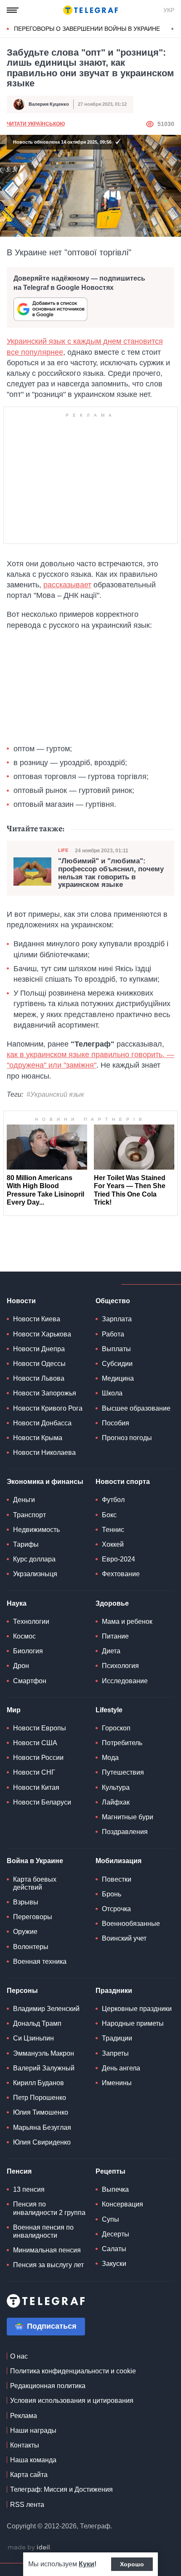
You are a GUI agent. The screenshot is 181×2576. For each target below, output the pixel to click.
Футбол (113, 1500)
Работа (113, 1334)
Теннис (113, 1530)
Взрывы (26, 1902)
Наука (17, 1603)
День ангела (121, 2068)
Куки (87, 2564)
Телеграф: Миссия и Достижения (61, 2489)
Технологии (31, 1621)
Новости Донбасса (42, 1423)
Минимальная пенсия (47, 2250)
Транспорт (29, 1515)
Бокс (109, 1515)
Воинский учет (124, 1938)
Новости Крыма (38, 1438)
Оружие (25, 1932)
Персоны (22, 1991)
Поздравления (125, 1832)
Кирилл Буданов (39, 2083)
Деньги (24, 1500)
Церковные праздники (137, 2009)
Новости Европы (40, 1728)
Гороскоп (116, 1728)
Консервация (122, 2204)
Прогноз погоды (127, 1438)
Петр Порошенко (40, 2098)
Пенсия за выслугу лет (48, 2265)
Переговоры (33, 1917)
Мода (110, 1758)
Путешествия (123, 1772)
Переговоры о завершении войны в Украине (87, 29)
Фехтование (121, 1574)
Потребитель (122, 1743)
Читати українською (36, 124)
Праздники (114, 1991)
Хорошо (132, 2564)
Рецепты (110, 2171)
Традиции (117, 2038)
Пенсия (19, 2171)
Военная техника (40, 1961)
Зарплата (117, 1319)
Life (63, 850)
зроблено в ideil (29, 2548)
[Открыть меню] (13, 10)
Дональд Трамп (37, 2023)
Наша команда (33, 2460)
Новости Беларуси (42, 1802)
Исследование (125, 1681)
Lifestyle (109, 1710)
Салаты (114, 2249)
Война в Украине (35, 1861)
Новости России (38, 1758)
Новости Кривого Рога (48, 1408)
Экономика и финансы (45, 1482)
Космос (24, 1636)
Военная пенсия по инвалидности (43, 2231)
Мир (14, 1710)
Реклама (24, 2416)
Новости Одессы (39, 1364)
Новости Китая (36, 1787)
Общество (113, 1301)
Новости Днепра (39, 1349)
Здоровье (112, 1603)
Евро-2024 (118, 1559)
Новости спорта (123, 1482)
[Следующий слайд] (173, 29)
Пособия (116, 1423)
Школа (112, 1393)
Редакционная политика (48, 2386)
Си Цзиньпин (33, 2038)
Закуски (114, 2264)
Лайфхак (116, 1802)
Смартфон (30, 1681)
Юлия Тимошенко (41, 2112)
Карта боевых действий (35, 1883)
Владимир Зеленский (46, 2009)
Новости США (35, 1743)
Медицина (118, 1378)
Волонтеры (31, 1947)
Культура (116, 1787)
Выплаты (116, 1349)
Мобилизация (118, 1861)
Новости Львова (39, 1378)
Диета (111, 1651)
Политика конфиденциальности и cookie (73, 2371)
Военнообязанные (131, 1924)
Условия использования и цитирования (72, 2401)
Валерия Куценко (49, 104)
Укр (169, 10)
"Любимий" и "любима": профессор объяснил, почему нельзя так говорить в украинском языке (111, 873)
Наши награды (33, 2430)
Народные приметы (133, 2023)
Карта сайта (29, 2475)
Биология (28, 1651)
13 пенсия (29, 2189)
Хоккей (113, 1544)
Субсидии (117, 1364)
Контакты (25, 2445)
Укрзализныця (35, 1574)
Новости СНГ (34, 1772)
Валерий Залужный (44, 2068)
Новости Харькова (42, 1334)
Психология (120, 1666)
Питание (115, 1636)
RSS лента (27, 2505)
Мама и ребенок (127, 1621)
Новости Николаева (44, 1453)
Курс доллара (34, 1559)
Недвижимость (36, 1530)
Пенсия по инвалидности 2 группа (49, 2208)
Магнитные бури (128, 1817)
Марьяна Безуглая (42, 2127)
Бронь (112, 1894)
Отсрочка (116, 1909)
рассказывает (67, 585)
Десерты (116, 2234)
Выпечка (115, 2189)
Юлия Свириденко (42, 2142)
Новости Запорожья (45, 1393)
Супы (110, 2219)
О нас (19, 2356)
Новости (21, 1301)
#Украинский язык (55, 1094)
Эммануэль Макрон (44, 2053)
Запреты (115, 2053)
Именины (117, 2083)
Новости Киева (37, 1319)
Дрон (21, 1666)
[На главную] (90, 10)
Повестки (117, 1879)
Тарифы (26, 1544)
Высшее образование (136, 1408)
